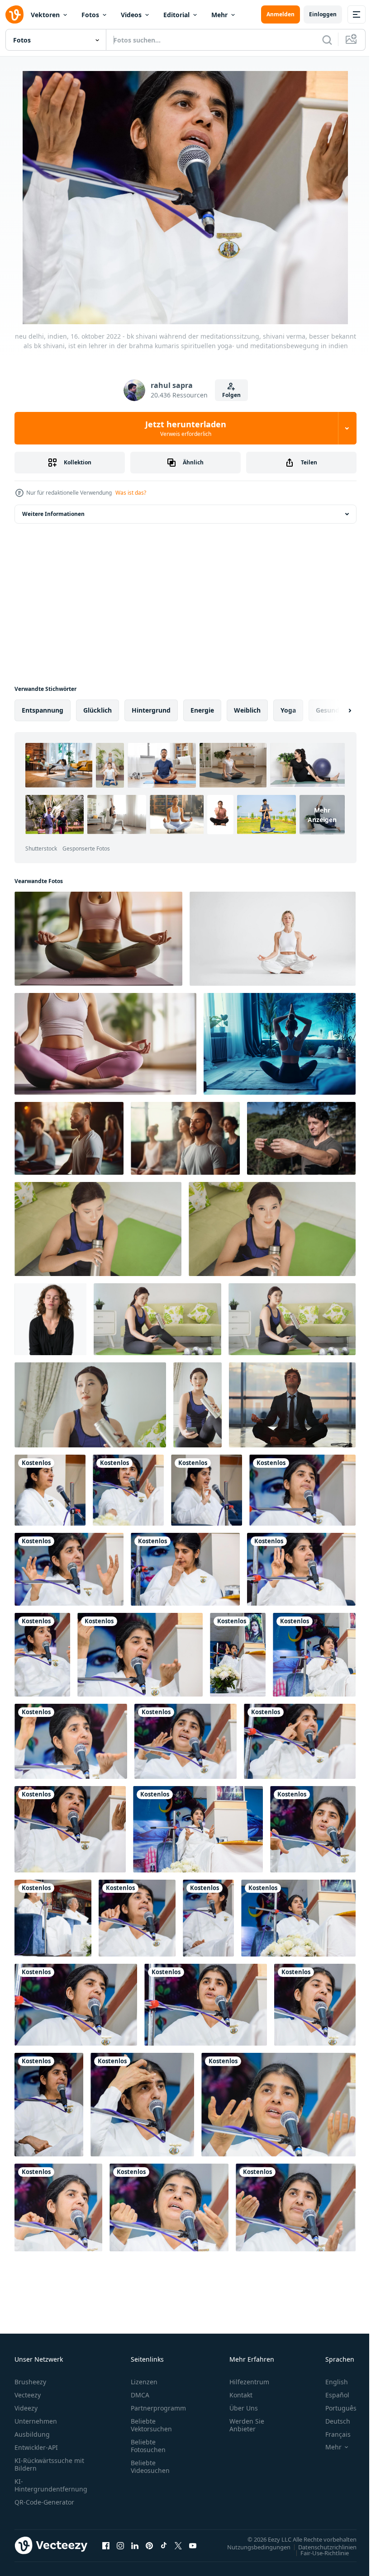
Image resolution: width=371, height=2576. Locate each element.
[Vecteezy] (14, 14)
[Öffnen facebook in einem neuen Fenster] (106, 2545)
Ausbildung (32, 2434)
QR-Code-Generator (44, 2502)
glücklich (98, 710)
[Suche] (327, 40)
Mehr (219, 15)
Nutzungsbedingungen (252, 2547)
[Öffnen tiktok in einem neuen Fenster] (164, 2545)
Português (334, 2408)
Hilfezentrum (249, 2382)
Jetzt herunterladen (186, 428)
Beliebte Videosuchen (150, 2467)
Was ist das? (131, 493)
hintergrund (151, 710)
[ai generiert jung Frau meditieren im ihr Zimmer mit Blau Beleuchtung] (280, 1044)
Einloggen (323, 14)
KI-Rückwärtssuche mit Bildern (49, 2464)
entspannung (43, 710)
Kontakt (241, 2395)
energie (202, 710)
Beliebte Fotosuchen (148, 2446)
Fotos (90, 15)
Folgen (231, 395)
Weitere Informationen (53, 514)
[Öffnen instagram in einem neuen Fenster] (120, 2545)
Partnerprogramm (158, 2408)
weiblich (247, 710)
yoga (288, 710)
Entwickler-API (36, 2447)
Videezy (26, 2408)
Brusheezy (30, 2382)
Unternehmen (36, 2421)
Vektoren (45, 15)
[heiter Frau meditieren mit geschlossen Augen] (50, 1319)
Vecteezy (28, 2395)
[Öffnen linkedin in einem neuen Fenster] (135, 2545)
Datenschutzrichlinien (321, 2547)
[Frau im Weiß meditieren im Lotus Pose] (273, 939)
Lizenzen (144, 2382)
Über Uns (244, 2408)
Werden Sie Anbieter (247, 2425)
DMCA (140, 2395)
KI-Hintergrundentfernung (51, 2485)
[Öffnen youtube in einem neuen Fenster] (193, 2545)
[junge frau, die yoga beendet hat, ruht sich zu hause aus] (98, 1229)
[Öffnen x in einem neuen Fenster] (178, 2545)
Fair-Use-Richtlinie (318, 2552)
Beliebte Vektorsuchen (151, 2425)
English (330, 2382)
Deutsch (331, 2421)
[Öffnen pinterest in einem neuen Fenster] (149, 2545)
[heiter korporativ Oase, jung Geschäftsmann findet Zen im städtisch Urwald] (292, 1405)
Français (331, 2434)
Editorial (176, 15)
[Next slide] (335, 710)
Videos (131, 15)
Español (331, 2395)
